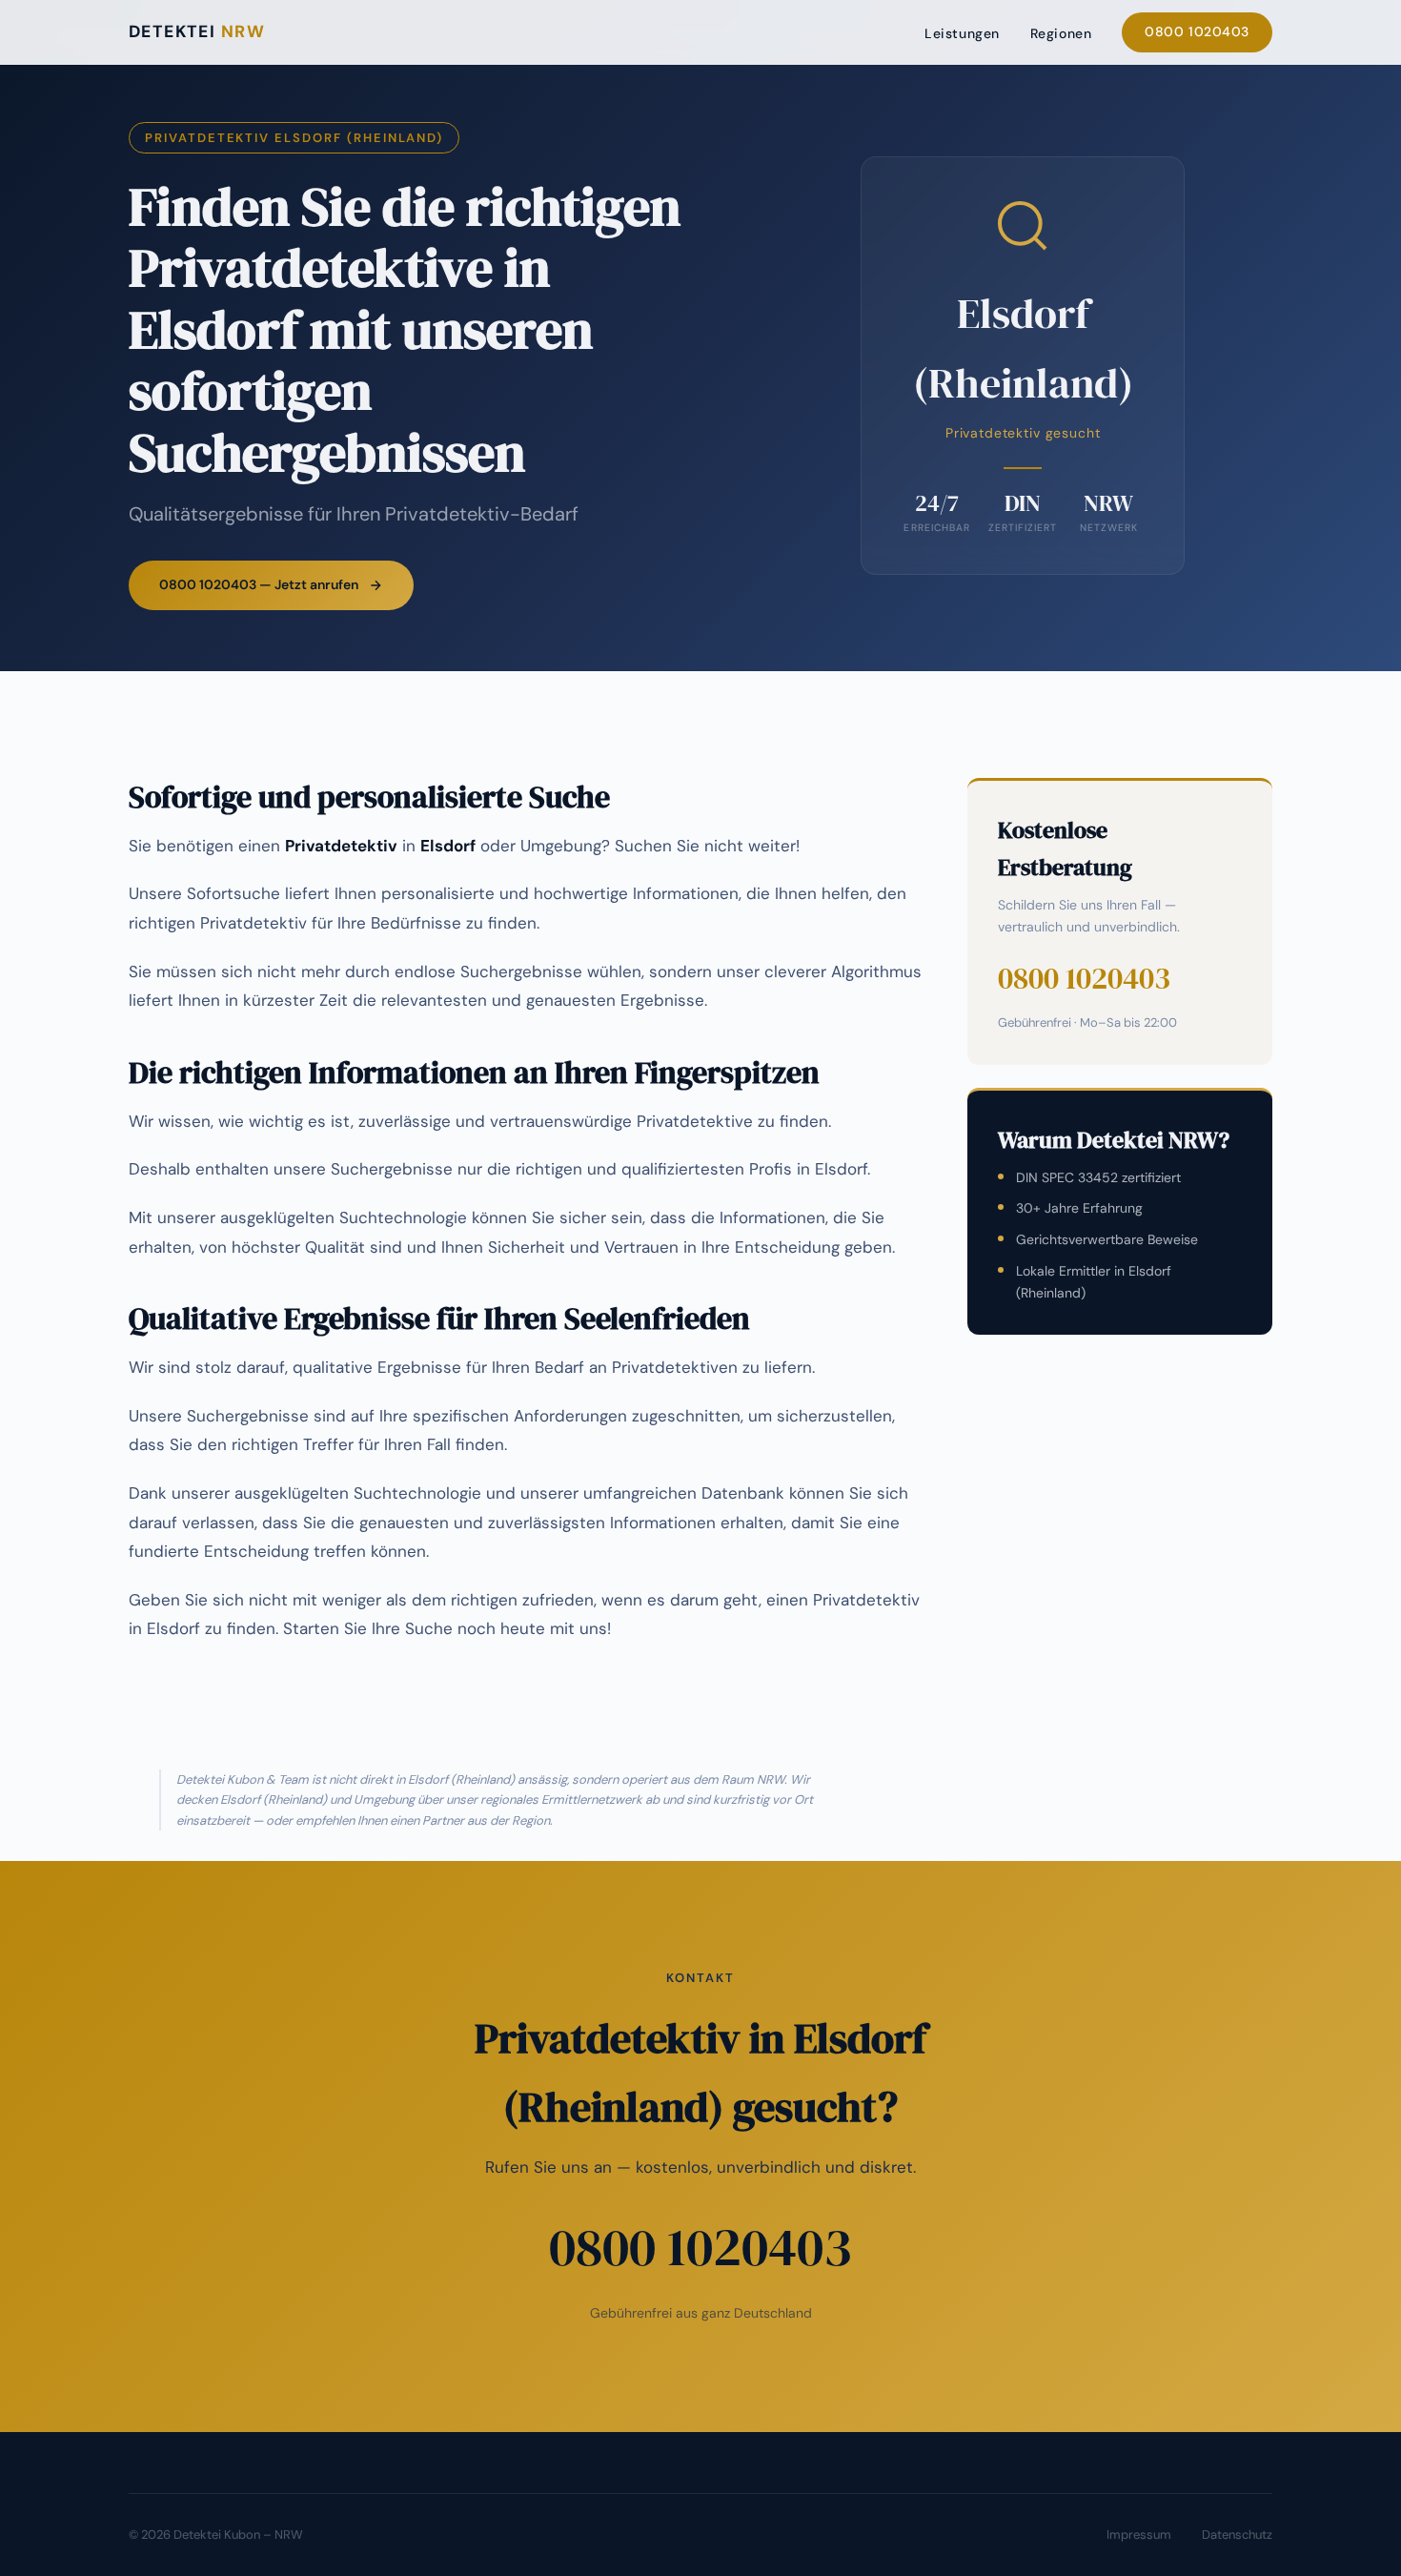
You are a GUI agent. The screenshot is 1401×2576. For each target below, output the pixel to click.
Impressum (1139, 2535)
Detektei (197, 31)
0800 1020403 (1197, 31)
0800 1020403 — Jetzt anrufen (259, 584)
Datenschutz (1237, 2535)
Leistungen (962, 33)
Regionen (1061, 33)
